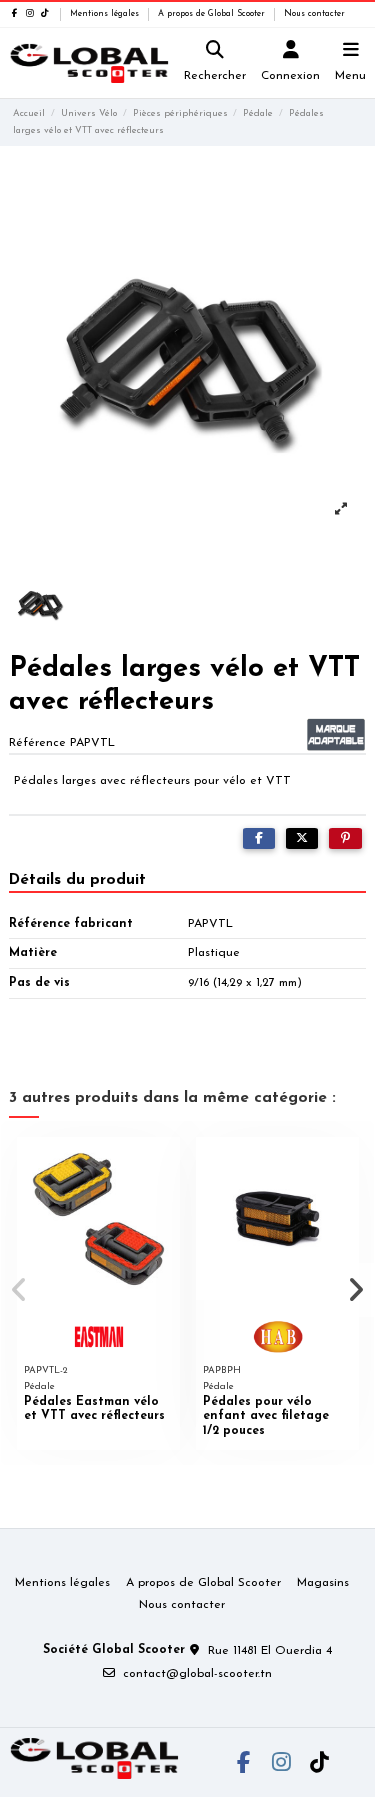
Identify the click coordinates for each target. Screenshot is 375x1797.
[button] (19, 1290)
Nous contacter (314, 14)
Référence (37, 743)
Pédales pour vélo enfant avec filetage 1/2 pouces (266, 1416)
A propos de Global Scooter (213, 14)
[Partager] (259, 839)
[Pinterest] (345, 839)
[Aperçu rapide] (165, 1164)
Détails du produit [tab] (77, 880)
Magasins (323, 1583)
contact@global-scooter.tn (197, 1674)
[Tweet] (302, 839)
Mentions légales (106, 14)
